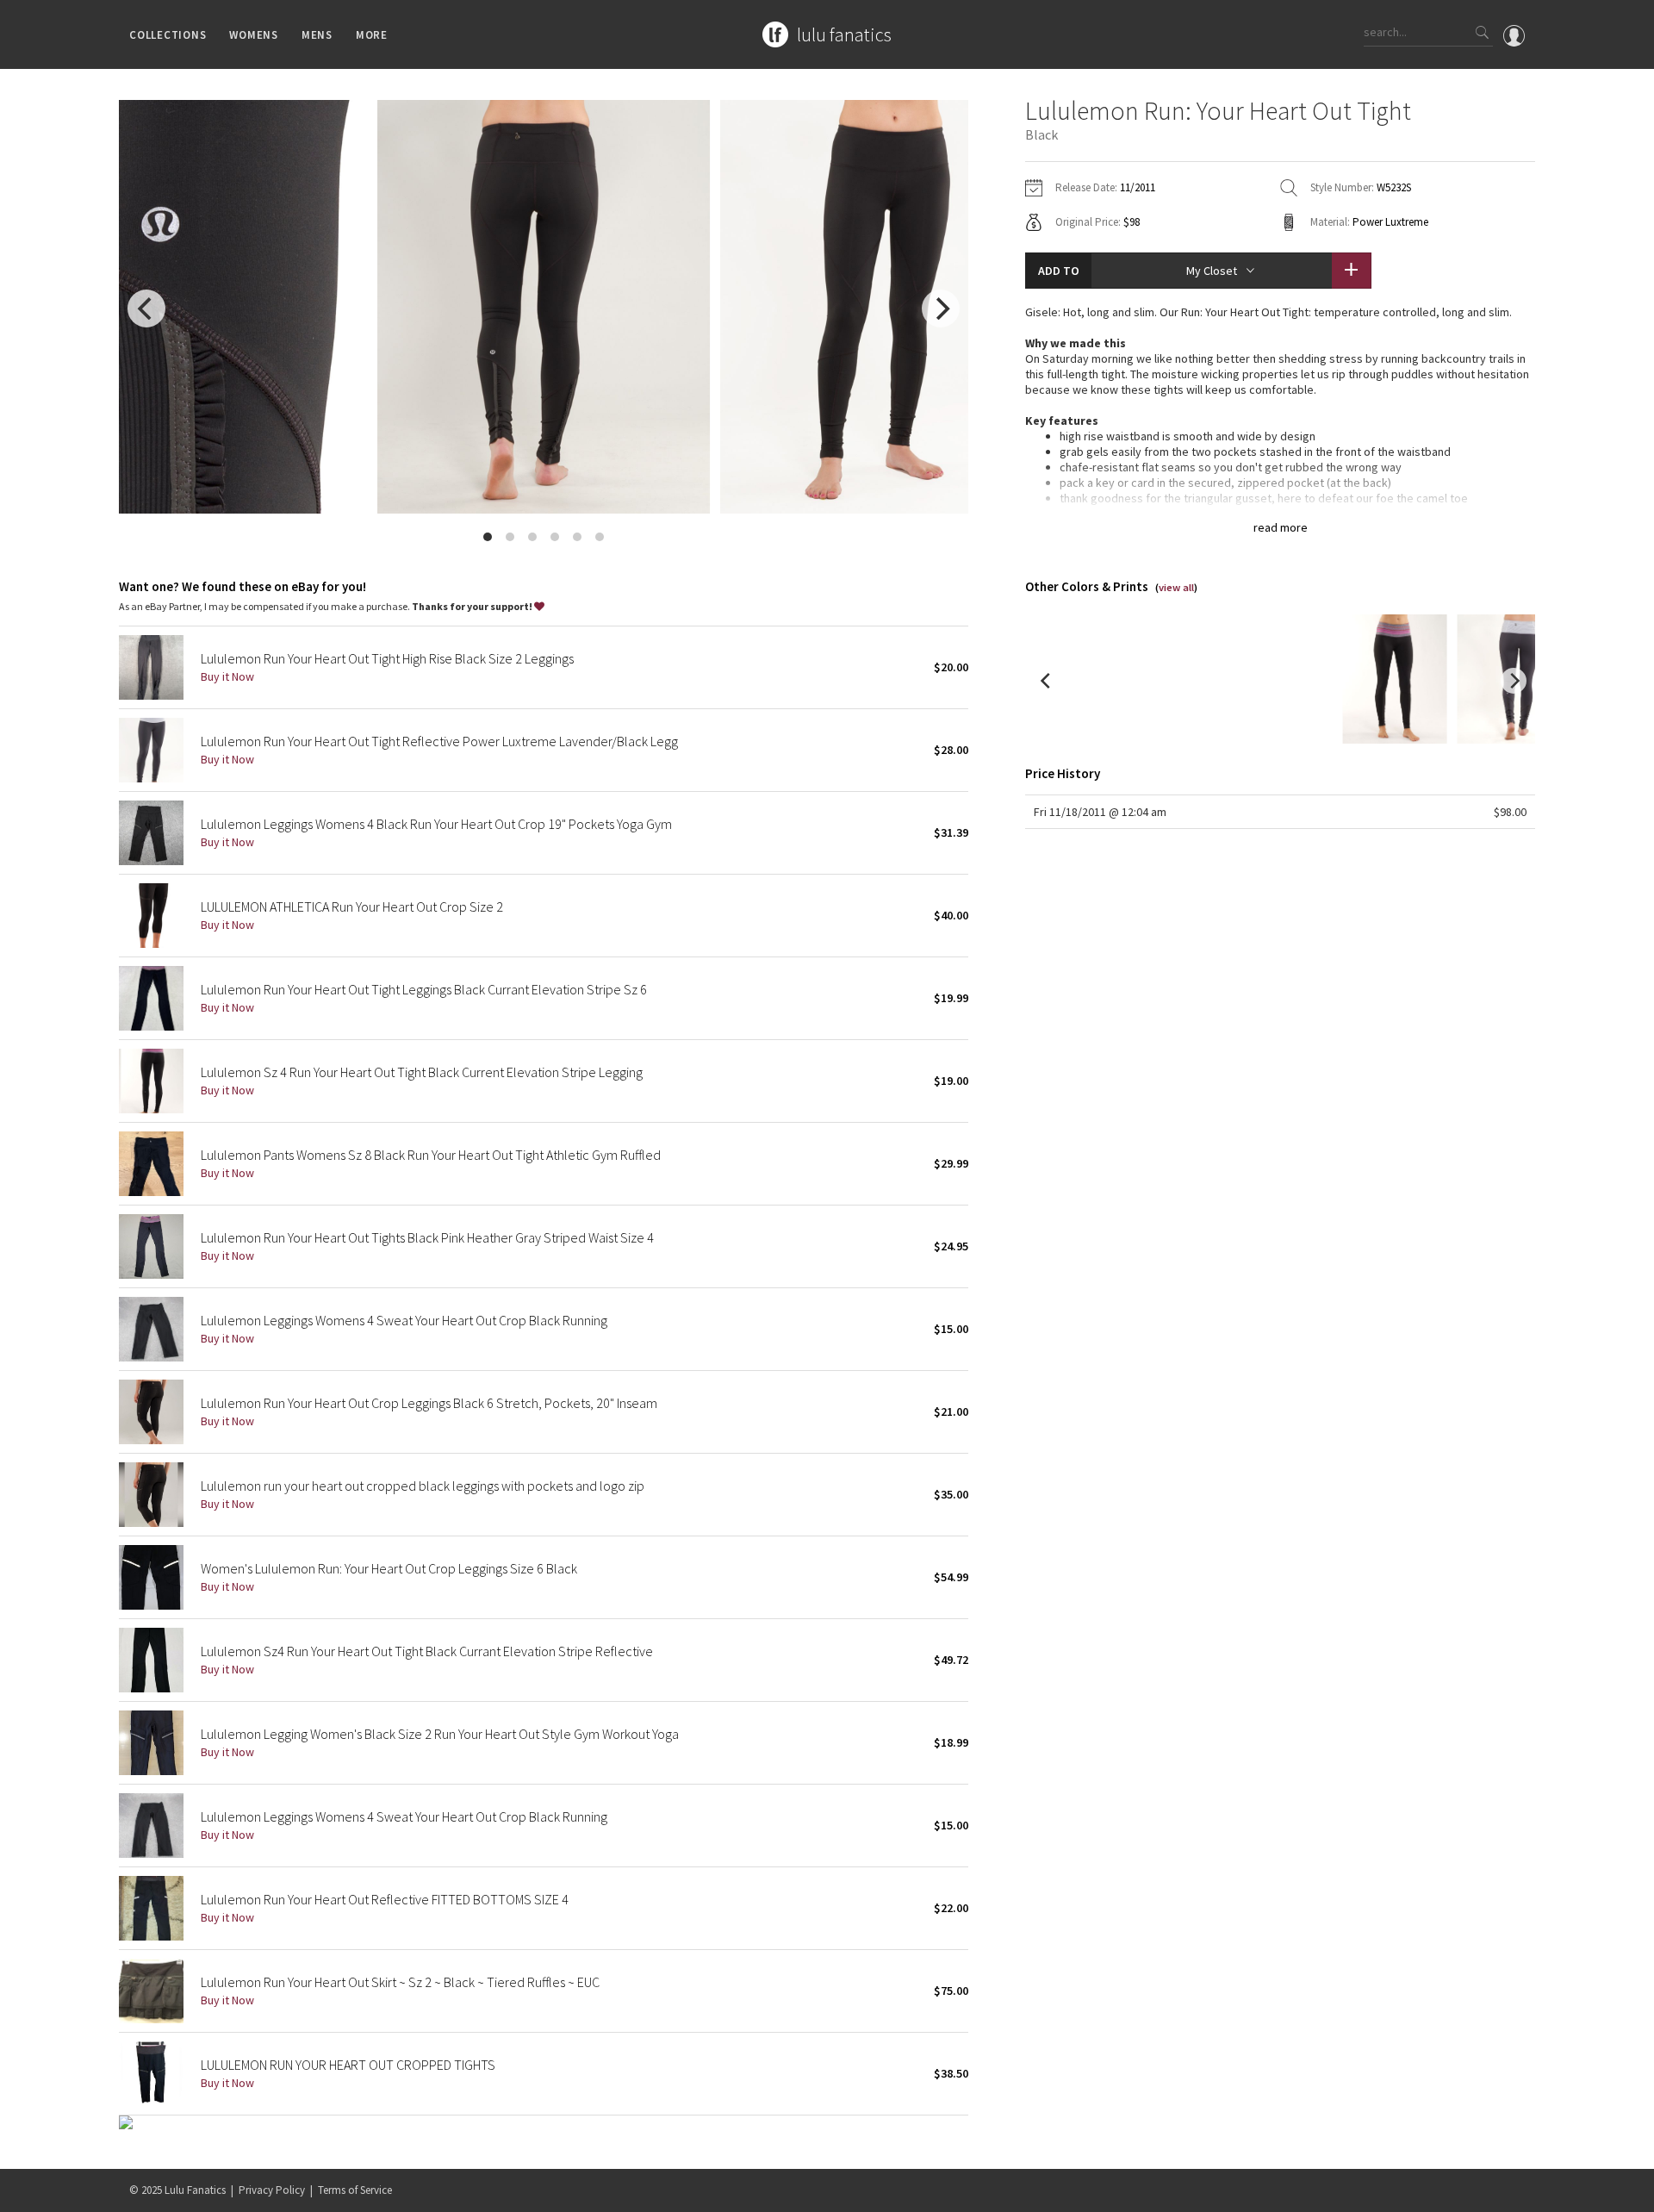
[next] (941, 308)
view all (1176, 587)
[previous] (146, 308)
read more (1281, 527)
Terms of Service (355, 2190)
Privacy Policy (272, 2190)
